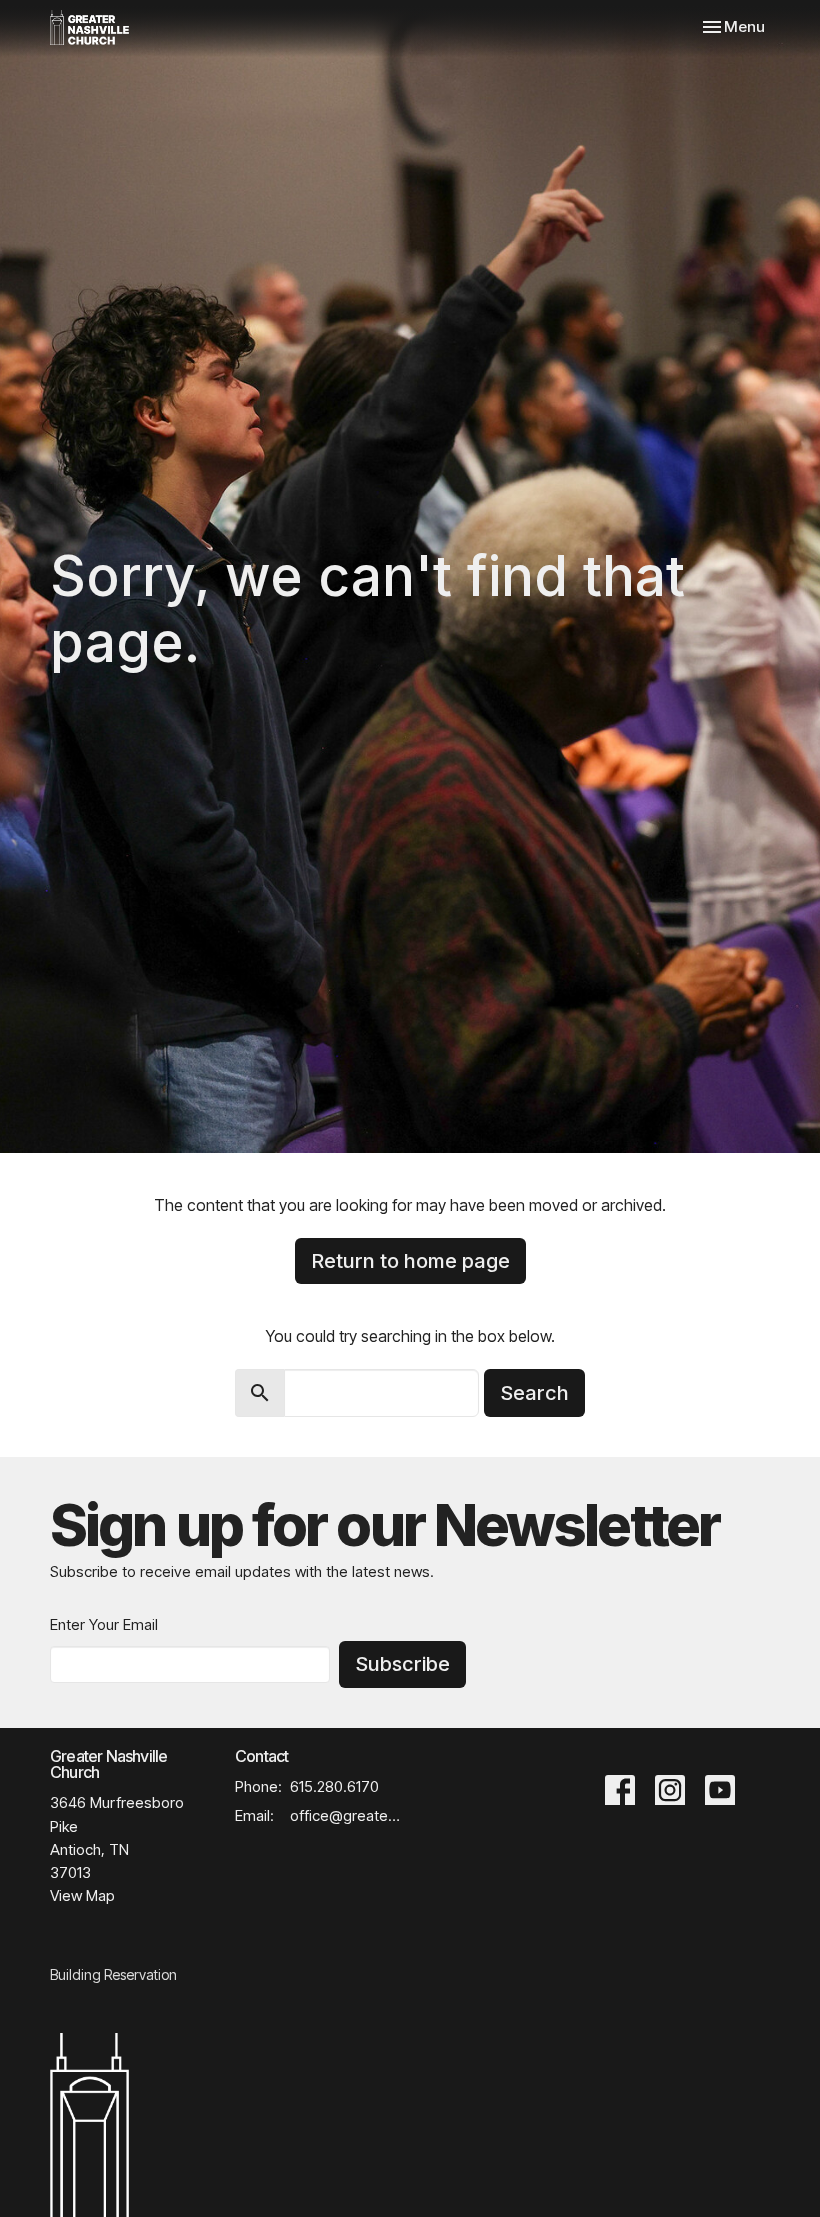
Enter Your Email (104, 1624)
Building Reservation (113, 1974)
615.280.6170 (334, 1786)
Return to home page (410, 1261)
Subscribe (402, 1664)
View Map (82, 1895)
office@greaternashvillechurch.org (345, 1815)
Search (534, 1393)
